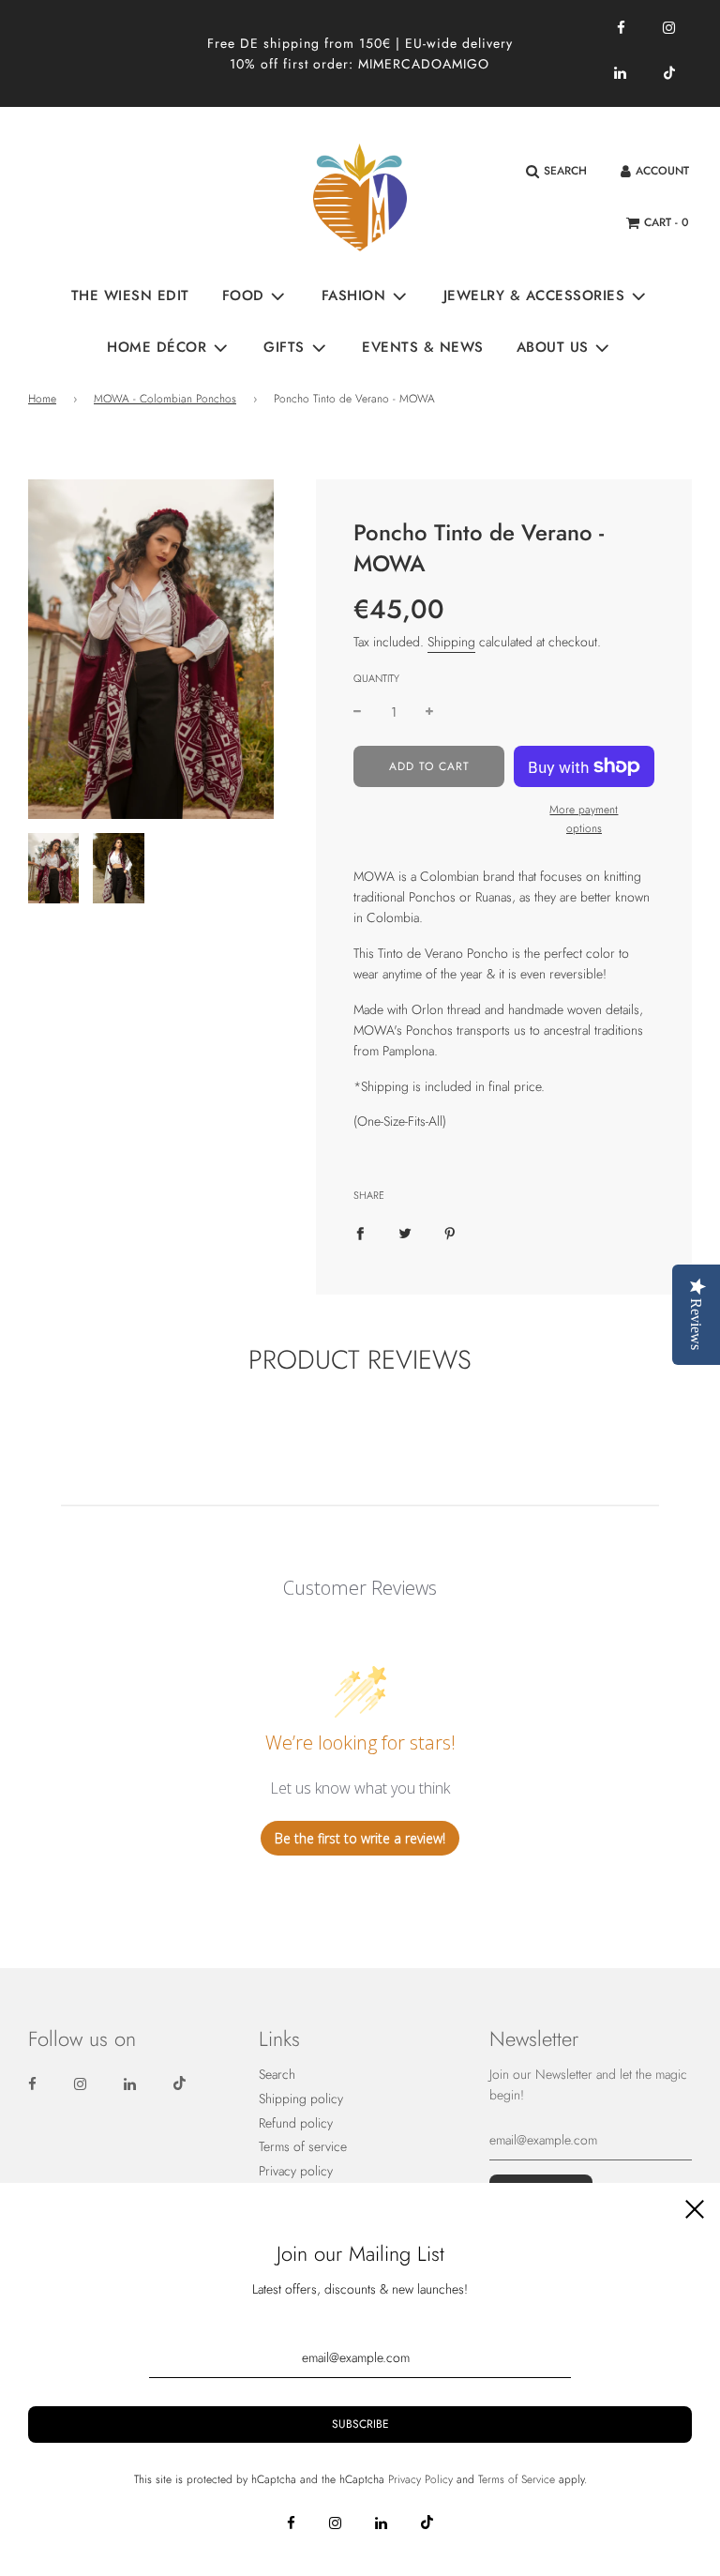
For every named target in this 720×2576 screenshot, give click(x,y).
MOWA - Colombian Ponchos (165, 399)
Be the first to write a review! (360, 1838)
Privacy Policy (420, 2479)
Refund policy (296, 2123)
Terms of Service (517, 2479)
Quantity (376, 678)
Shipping (451, 642)
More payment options (584, 818)
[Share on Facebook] (360, 1232)
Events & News (423, 347)
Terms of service (303, 2146)
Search (277, 2074)
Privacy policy (296, 2171)
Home (42, 399)
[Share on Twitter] (405, 1232)
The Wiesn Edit (130, 295)
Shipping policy (301, 2099)
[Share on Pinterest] (450, 1232)
